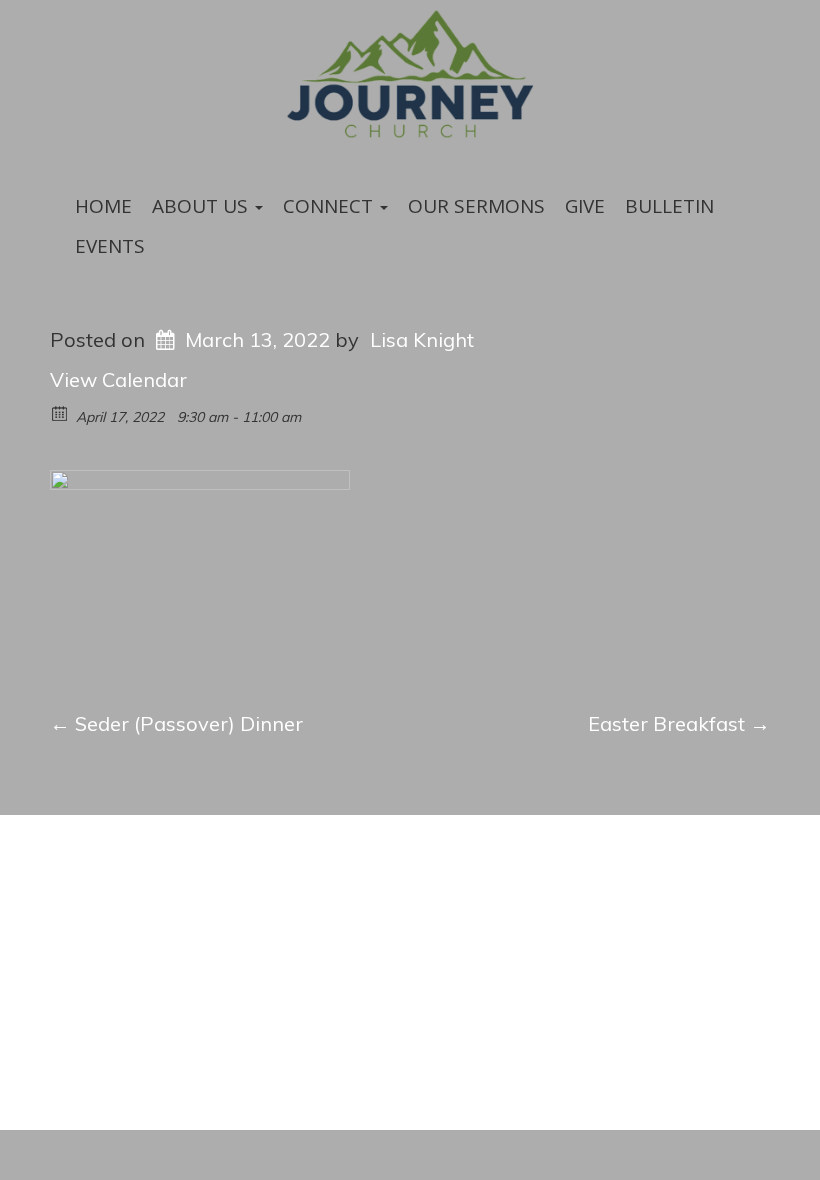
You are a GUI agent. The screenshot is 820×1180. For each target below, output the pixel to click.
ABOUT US (202, 206)
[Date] (60, 412)
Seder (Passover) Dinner (176, 723)
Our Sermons (476, 206)
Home (103, 206)
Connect (330, 206)
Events (110, 246)
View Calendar (118, 379)
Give (585, 206)
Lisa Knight (422, 339)
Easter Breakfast (679, 723)
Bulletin (669, 206)
